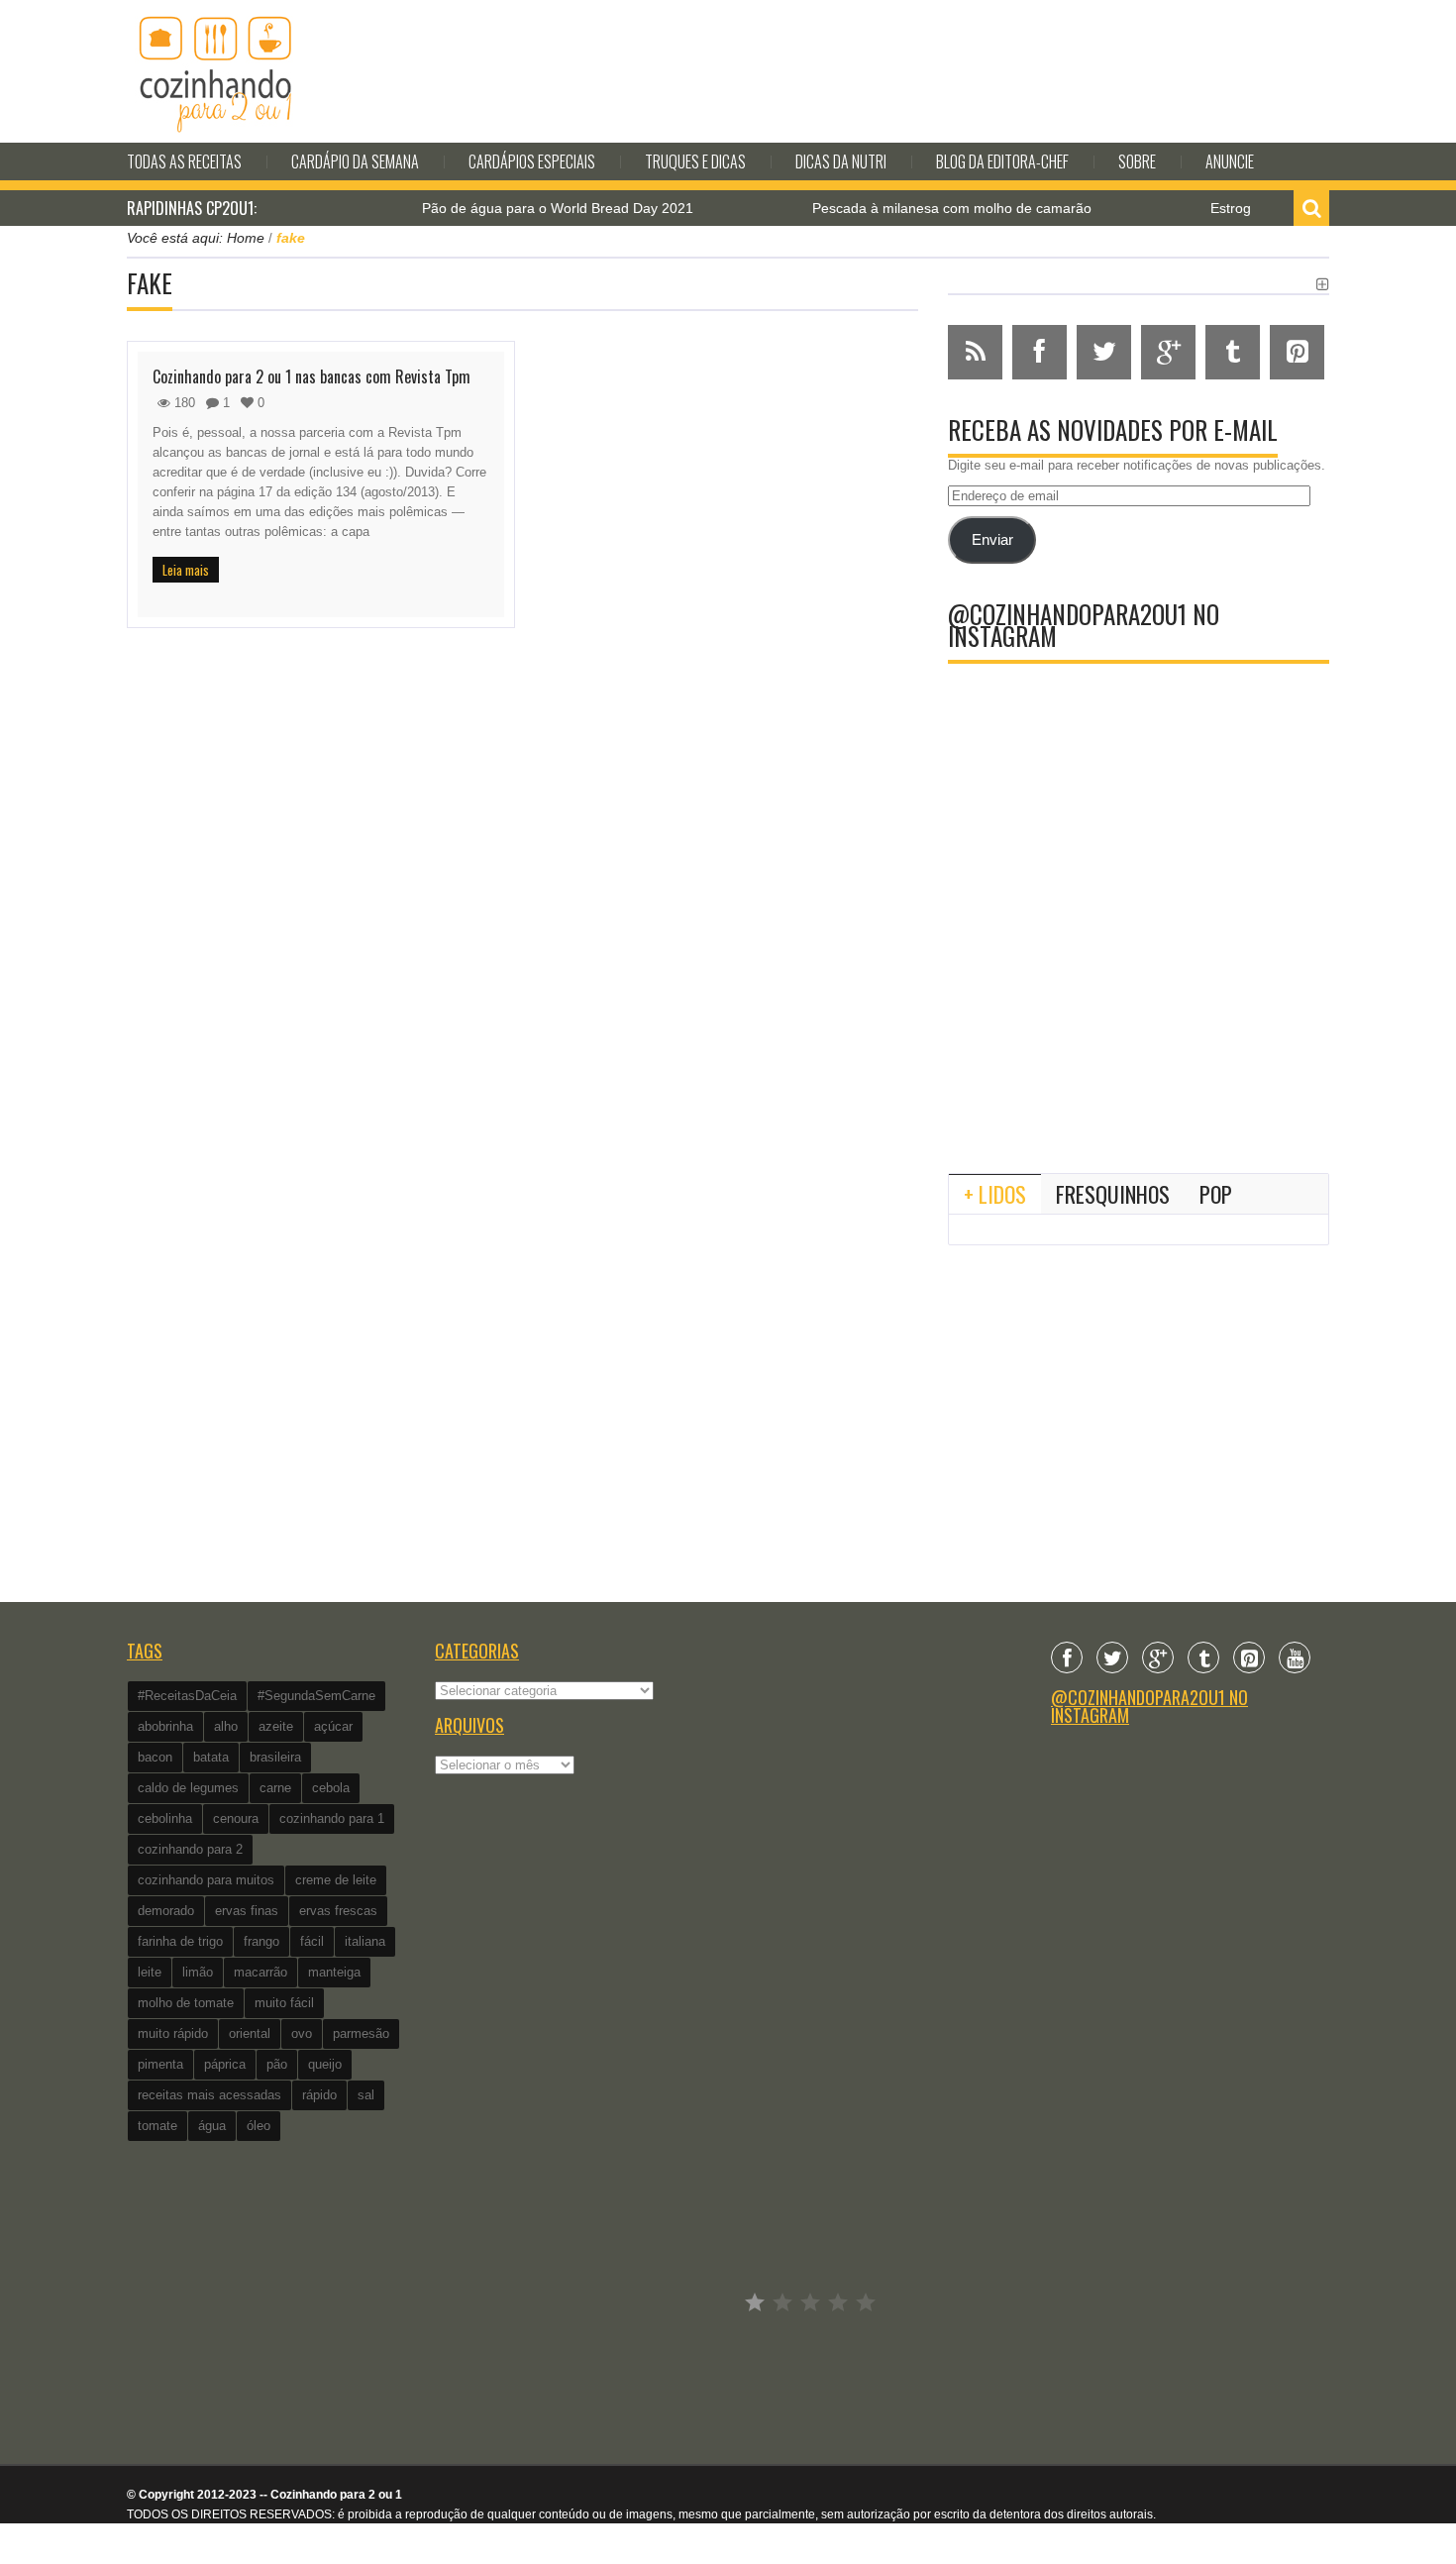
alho (226, 1726)
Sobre (1137, 161)
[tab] (995, 1194)
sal (366, 2095)
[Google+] (1158, 1657)
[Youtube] (1295, 1657)
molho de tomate (186, 2003)
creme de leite (336, 1880)
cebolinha (165, 1818)
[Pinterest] (1249, 1657)
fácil (312, 1941)
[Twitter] (1112, 1657)
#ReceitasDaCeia (187, 1696)
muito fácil (284, 2003)
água (212, 2126)
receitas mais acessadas (209, 2095)
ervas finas (247, 1911)
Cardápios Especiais (532, 161)
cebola (331, 1788)
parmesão (361, 2033)
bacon (155, 1757)
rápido (319, 2095)
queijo (325, 2064)
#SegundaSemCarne (316, 1696)
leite (150, 1972)
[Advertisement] (1139, 995)
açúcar (333, 1726)
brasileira (275, 1757)
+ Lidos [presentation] (995, 1194)
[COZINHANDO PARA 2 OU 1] (216, 71)
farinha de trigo (180, 1941)
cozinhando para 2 (190, 1849)
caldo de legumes (188, 1788)
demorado (166, 1911)
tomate (157, 2126)
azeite (276, 1726)
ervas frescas (338, 1911)
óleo (259, 2126)
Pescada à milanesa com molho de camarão (914, 208)
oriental (250, 2033)
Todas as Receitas (184, 161)
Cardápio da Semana (355, 161)
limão (198, 1972)
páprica (225, 2064)
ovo (302, 2033)
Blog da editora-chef (1002, 161)
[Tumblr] (1203, 1657)
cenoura (236, 1818)
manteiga (334, 1972)
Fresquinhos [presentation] (1113, 1194)
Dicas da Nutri (841, 161)
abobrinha (165, 1726)
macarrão (260, 1972)
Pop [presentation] (1216, 1194)
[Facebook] (1067, 1657)
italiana (365, 1941)
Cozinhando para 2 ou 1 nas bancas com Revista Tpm (312, 376)
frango (261, 1941)
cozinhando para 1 (332, 1818)
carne (275, 1788)
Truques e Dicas (695, 161)
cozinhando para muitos (206, 1880)
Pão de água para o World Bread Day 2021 (520, 208)
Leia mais (186, 570)
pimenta (160, 2064)
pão (277, 2064)
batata (211, 1757)
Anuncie (1230, 161)
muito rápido (173, 2033)
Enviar (992, 540)
